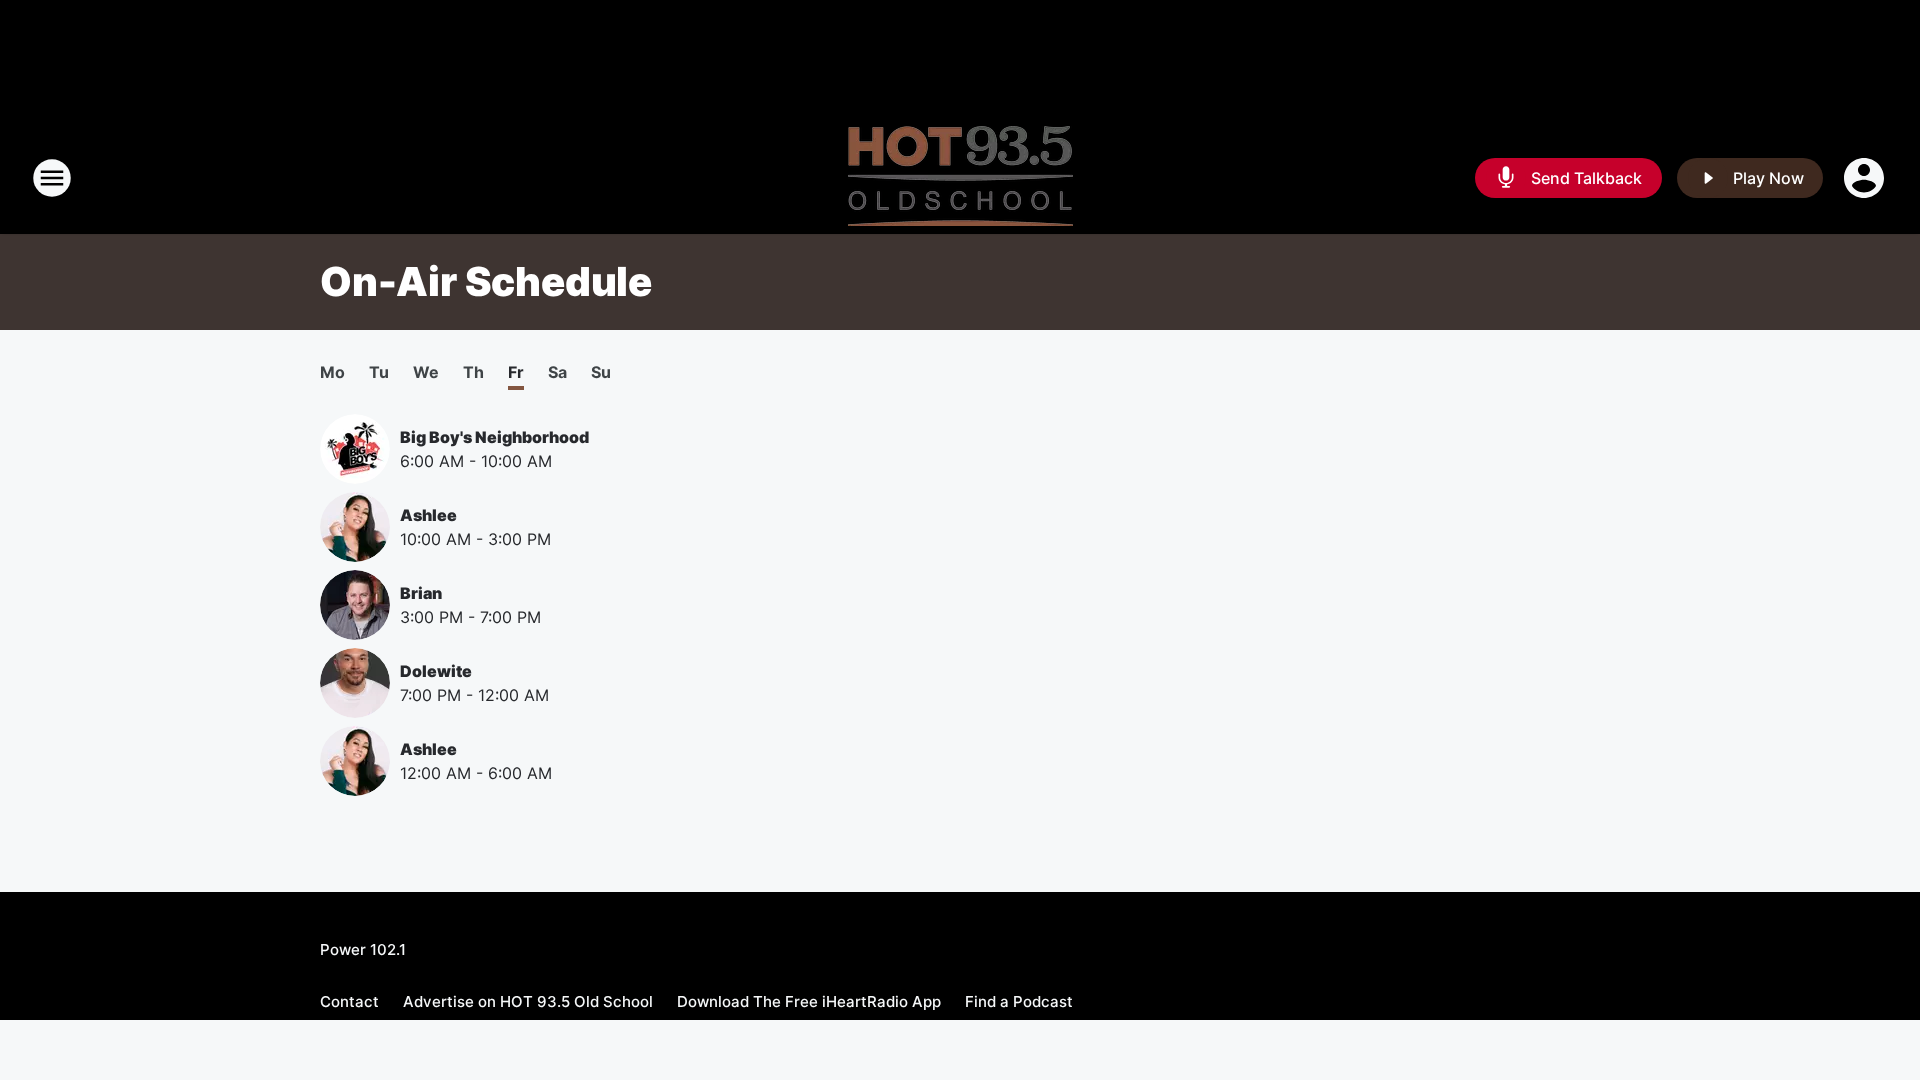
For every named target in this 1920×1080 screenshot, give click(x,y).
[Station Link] (960, 178)
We (426, 372)
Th (473, 372)
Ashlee (428, 515)
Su (601, 372)
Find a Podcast (1019, 1001)
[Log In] (1866, 178)
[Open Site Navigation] (52, 178)
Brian (421, 593)
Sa (557, 372)
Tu (379, 372)
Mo (332, 372)
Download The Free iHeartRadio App (809, 1001)
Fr (516, 372)
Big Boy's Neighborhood (494, 437)
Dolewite (436, 671)
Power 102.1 (363, 949)
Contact (349, 1001)
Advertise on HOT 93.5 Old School (528, 1001)
